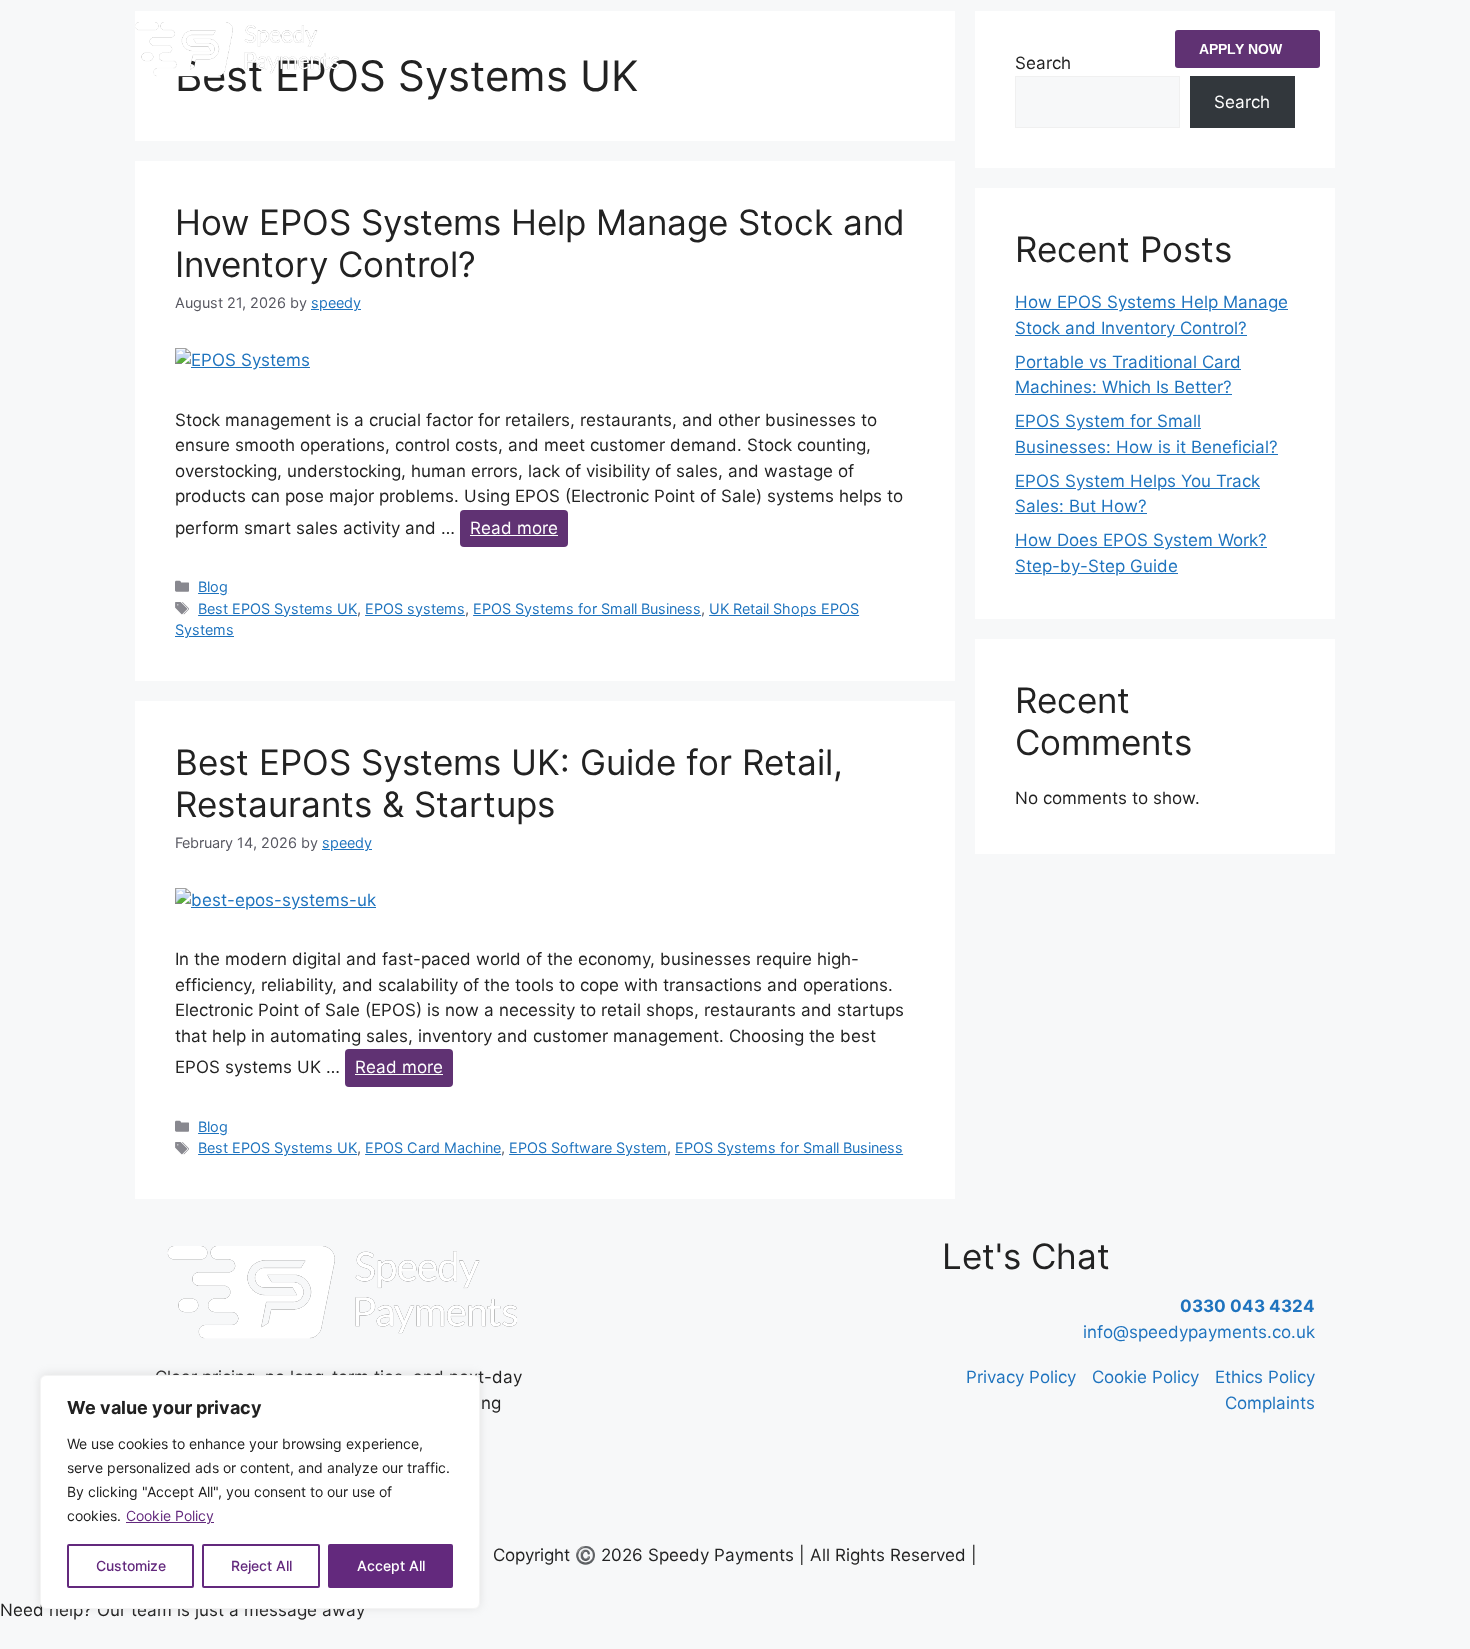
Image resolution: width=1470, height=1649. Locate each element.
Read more (514, 528)
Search (1242, 102)
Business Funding (643, 48)
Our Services (507, 48)
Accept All (391, 1565)
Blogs (804, 48)
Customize (131, 1565)
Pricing (745, 48)
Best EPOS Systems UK (277, 608)
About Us (414, 48)
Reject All (261, 1565)
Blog (213, 586)
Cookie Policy (170, 1515)
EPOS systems (415, 608)
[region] (260, 1492)
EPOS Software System (588, 1147)
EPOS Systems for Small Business (587, 608)
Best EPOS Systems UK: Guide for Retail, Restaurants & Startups (509, 783)
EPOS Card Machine (433, 1147)
